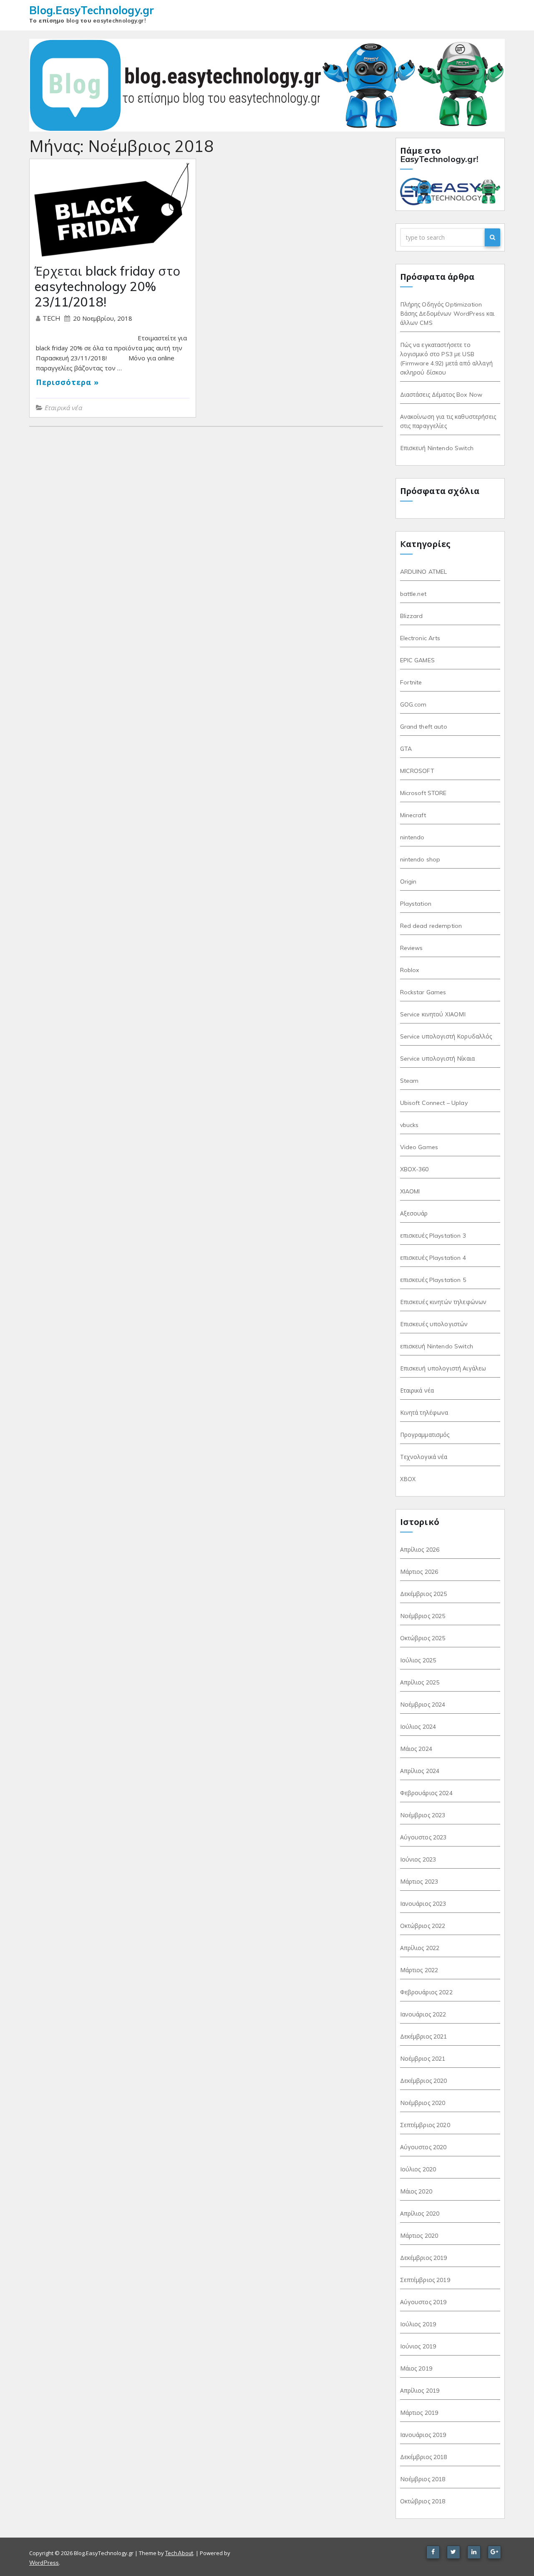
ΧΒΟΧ (408, 1479)
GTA (406, 749)
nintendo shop (420, 859)
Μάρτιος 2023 (419, 1882)
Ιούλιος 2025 (418, 1660)
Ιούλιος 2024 (418, 1727)
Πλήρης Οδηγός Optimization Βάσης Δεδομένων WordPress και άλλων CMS (447, 314)
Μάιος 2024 (416, 1749)
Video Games (419, 1147)
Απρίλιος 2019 (420, 2391)
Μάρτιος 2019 (419, 2413)
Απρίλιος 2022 (420, 1948)
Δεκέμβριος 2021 (424, 2036)
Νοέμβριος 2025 (423, 1616)
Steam (409, 1081)
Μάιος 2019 (416, 2368)
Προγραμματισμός (425, 1435)
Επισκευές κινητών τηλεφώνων (443, 1302)
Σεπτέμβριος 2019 (425, 2280)
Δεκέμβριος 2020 (424, 2081)
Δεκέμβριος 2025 (424, 1594)
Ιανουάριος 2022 (423, 2014)
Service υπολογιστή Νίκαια (438, 1059)
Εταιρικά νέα (63, 408)
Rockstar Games (423, 992)
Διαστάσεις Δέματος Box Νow (441, 395)
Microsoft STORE (423, 793)
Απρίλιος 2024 (420, 1771)
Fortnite (411, 682)
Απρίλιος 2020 (420, 2214)
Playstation (416, 904)
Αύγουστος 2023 (423, 1837)
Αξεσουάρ (414, 1213)
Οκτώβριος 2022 (423, 1926)
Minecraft (413, 815)
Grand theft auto (424, 727)
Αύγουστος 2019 (423, 2302)
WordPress (44, 2563)
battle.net (413, 594)
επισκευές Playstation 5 (433, 1280)
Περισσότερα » (67, 382)
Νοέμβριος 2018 (423, 2479)
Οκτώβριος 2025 (423, 1638)
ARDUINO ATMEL (424, 572)
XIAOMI (410, 1191)
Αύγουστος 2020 (423, 2147)
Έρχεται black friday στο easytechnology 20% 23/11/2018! (107, 286)
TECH (52, 318)
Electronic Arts (420, 638)
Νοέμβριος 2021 (423, 2059)
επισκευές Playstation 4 (433, 1258)
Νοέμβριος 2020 (423, 2103)
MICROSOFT (417, 771)
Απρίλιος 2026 (420, 1550)
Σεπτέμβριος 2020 (425, 2125)
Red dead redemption (431, 926)
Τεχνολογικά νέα (424, 1457)
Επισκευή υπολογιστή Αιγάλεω (443, 1368)
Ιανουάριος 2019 (423, 2435)
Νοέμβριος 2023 (423, 1815)
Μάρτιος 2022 (419, 1970)
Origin (408, 881)
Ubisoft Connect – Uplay (434, 1103)
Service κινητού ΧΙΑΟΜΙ (433, 1014)
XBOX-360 (414, 1169)
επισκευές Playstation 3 (433, 1236)
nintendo (412, 837)
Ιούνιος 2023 (418, 1859)
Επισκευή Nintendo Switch (437, 448)
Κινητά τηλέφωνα (424, 1413)
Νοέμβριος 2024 (423, 1705)
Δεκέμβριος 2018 (424, 2457)
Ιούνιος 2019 (418, 2346)
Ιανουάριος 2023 (423, 1904)
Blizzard (412, 616)
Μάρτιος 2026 (419, 1572)
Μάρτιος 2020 (419, 2236)
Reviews (412, 948)
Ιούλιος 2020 (418, 2169)
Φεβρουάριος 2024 (426, 1793)
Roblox (410, 970)
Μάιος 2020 (416, 2191)
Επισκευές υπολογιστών (434, 1324)
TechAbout (179, 2553)
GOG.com (413, 704)
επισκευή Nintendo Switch (437, 1346)
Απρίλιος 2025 (420, 1682)
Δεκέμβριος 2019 (424, 2258)
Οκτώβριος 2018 (423, 2501)
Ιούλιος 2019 (418, 2324)
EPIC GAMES (417, 660)
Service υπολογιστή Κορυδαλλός (446, 1036)
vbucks (409, 1125)
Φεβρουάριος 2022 (426, 1992)
